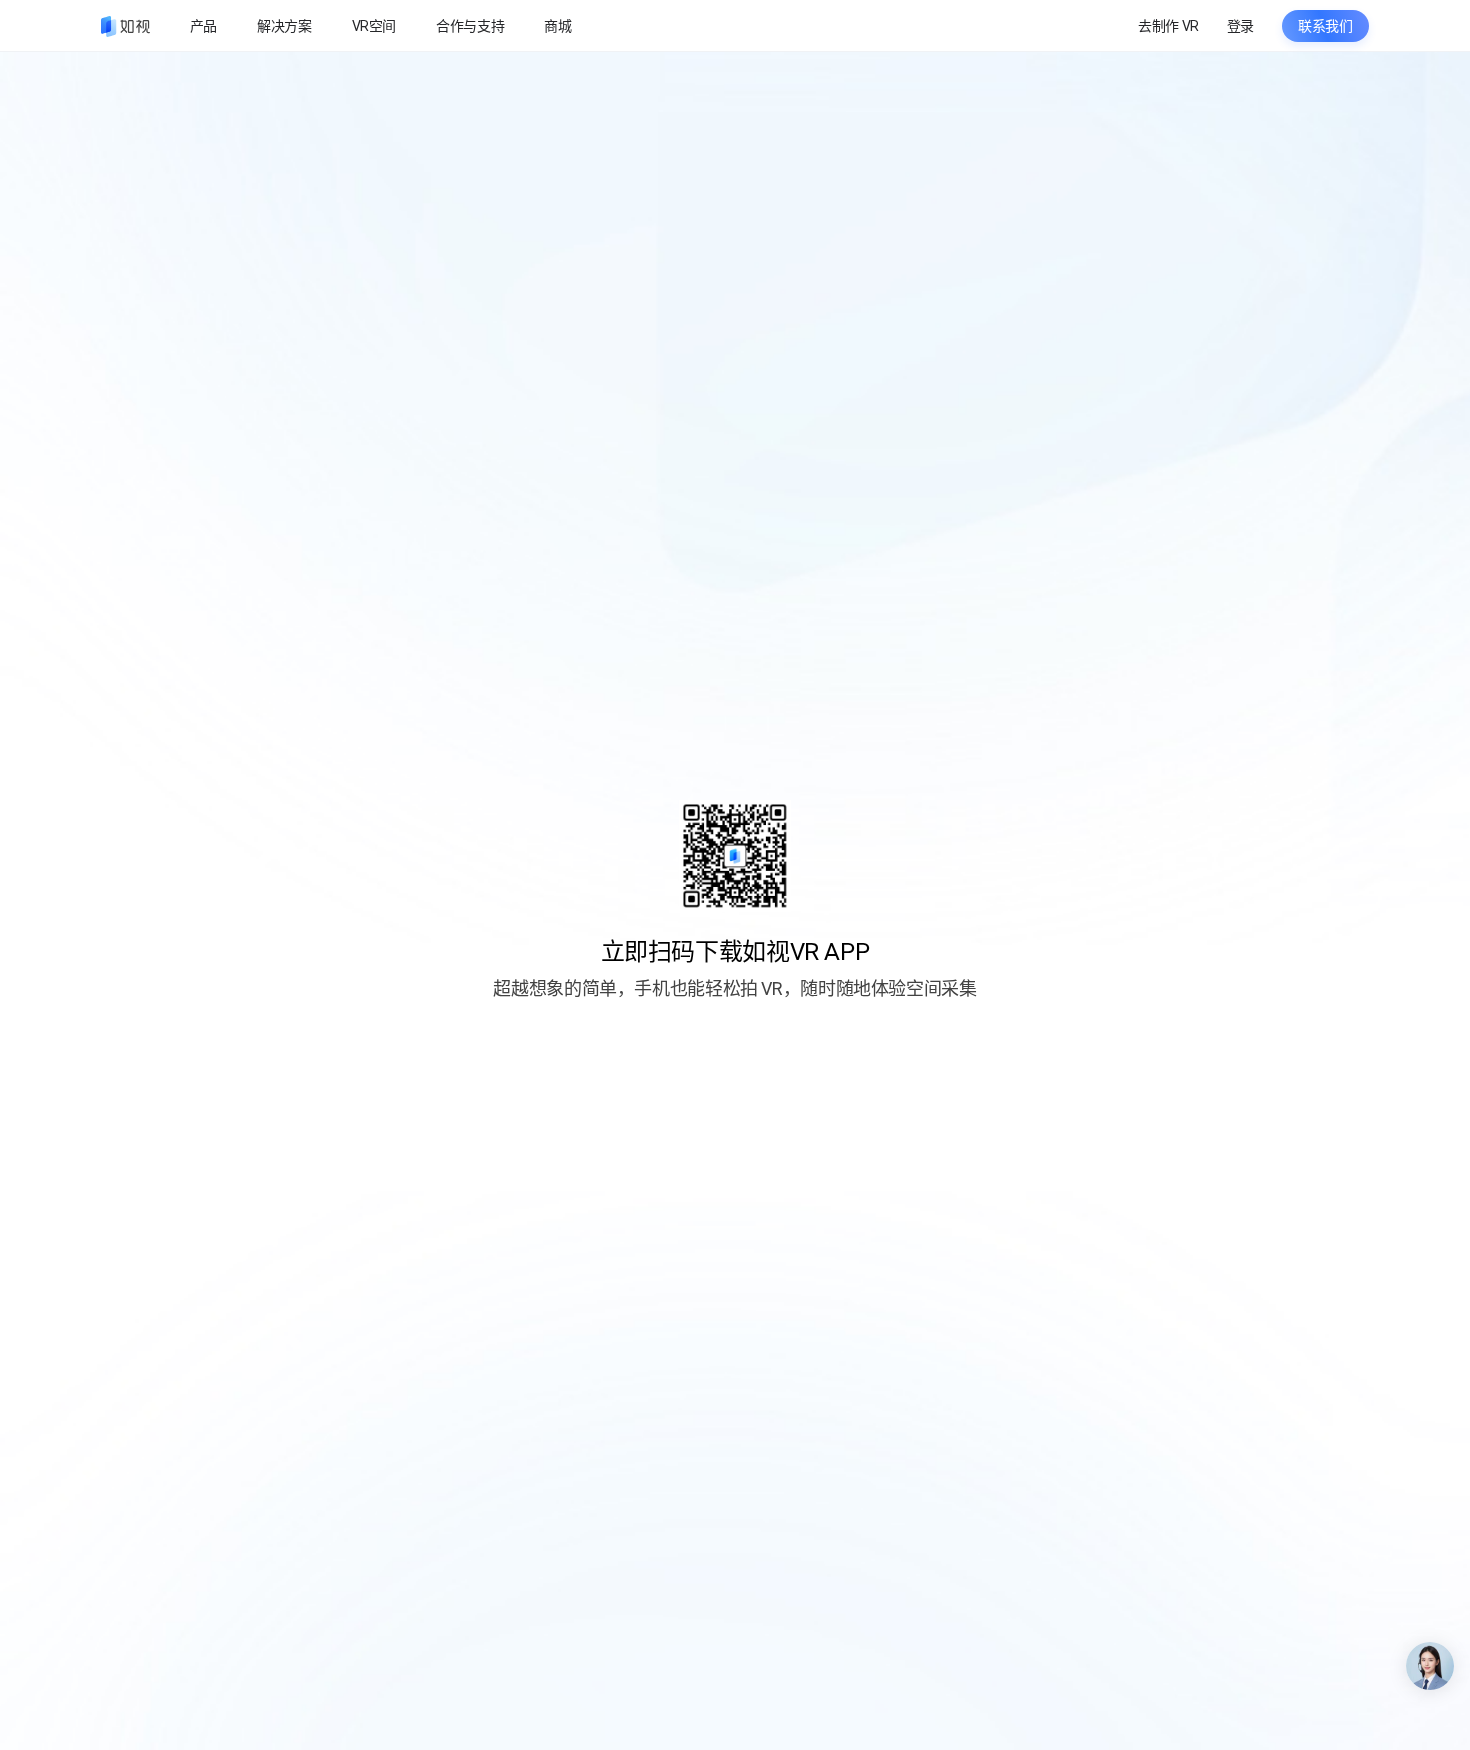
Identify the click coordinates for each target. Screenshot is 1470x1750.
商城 (557, 26)
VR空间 (374, 26)
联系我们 (1325, 26)
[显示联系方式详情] (1430, 1666)
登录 (1240, 26)
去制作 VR (1168, 26)
